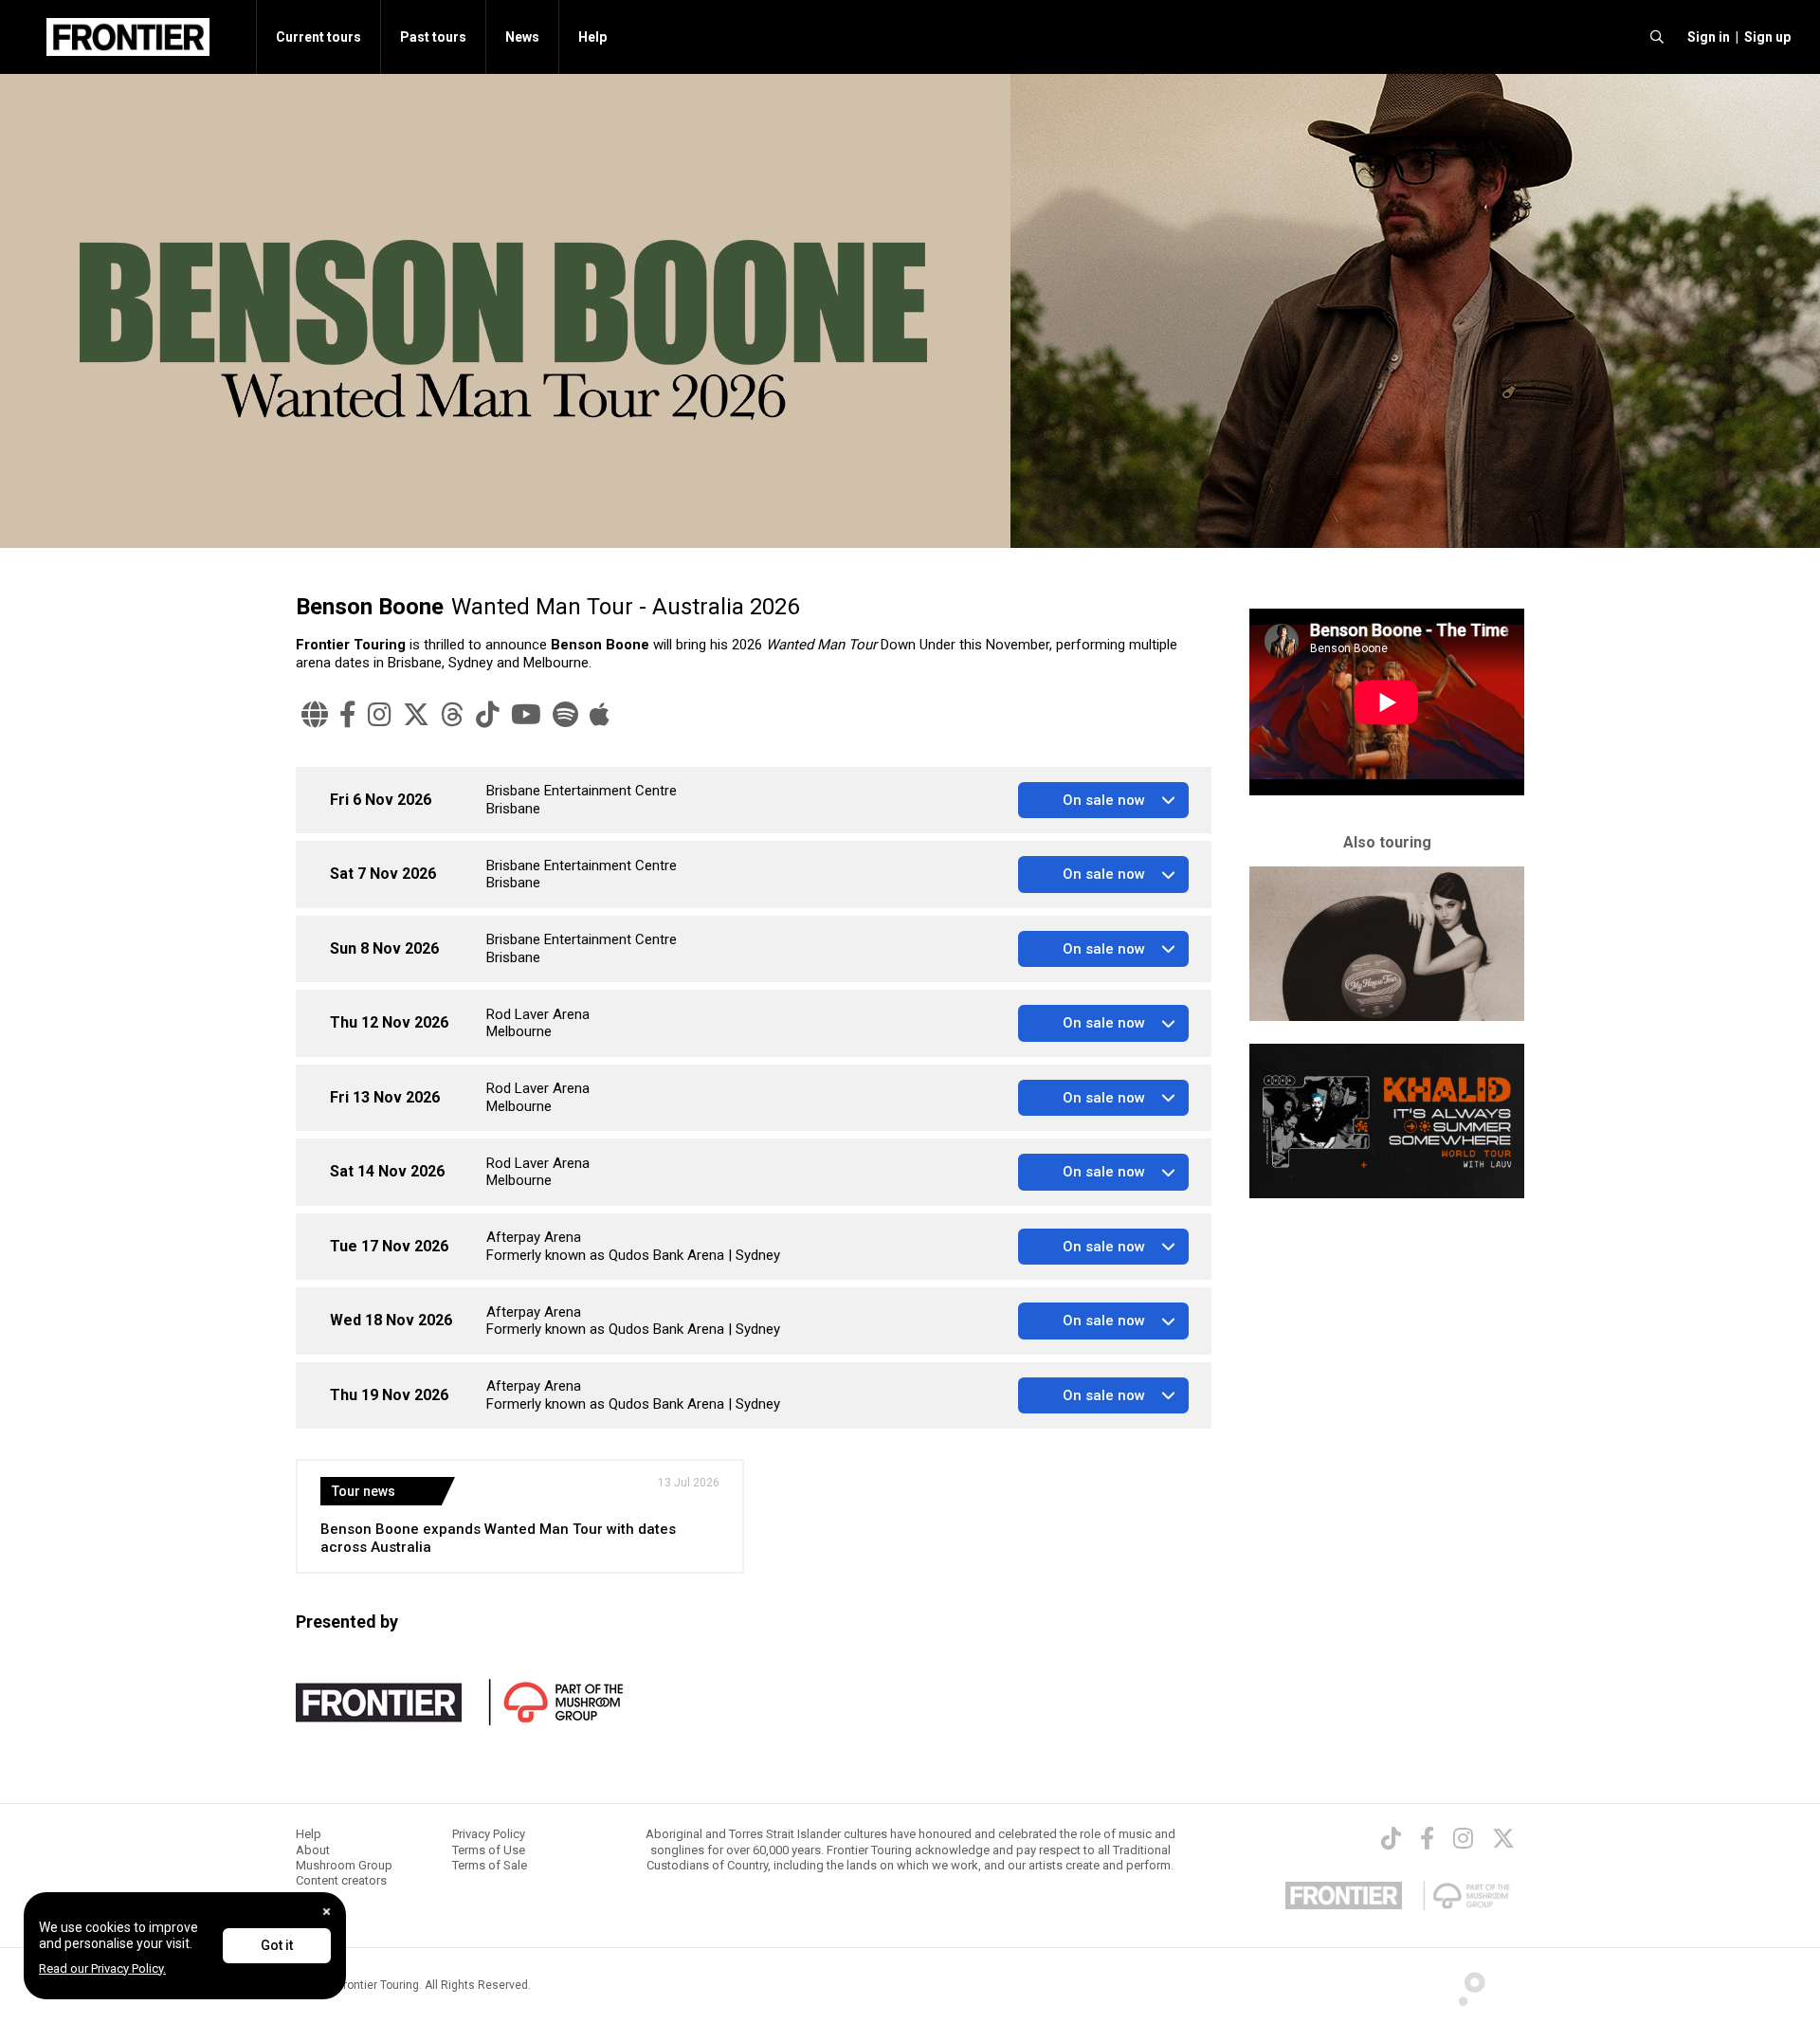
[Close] (327, 1912)
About (313, 1850)
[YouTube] (526, 715)
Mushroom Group (344, 1865)
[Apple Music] (600, 715)
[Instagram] (380, 715)
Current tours (318, 37)
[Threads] (453, 715)
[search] (1657, 37)
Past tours (433, 37)
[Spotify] (565, 715)
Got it (277, 1945)
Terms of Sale (490, 1865)
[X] (416, 715)
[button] (1706, 37)
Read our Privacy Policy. (102, 1968)
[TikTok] (488, 715)
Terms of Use (489, 1850)
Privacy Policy (489, 1834)
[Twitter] (1503, 1838)
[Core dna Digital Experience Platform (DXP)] (1464, 1984)
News (522, 37)
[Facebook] (348, 715)
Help (592, 37)
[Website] (315, 715)
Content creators (341, 1880)
